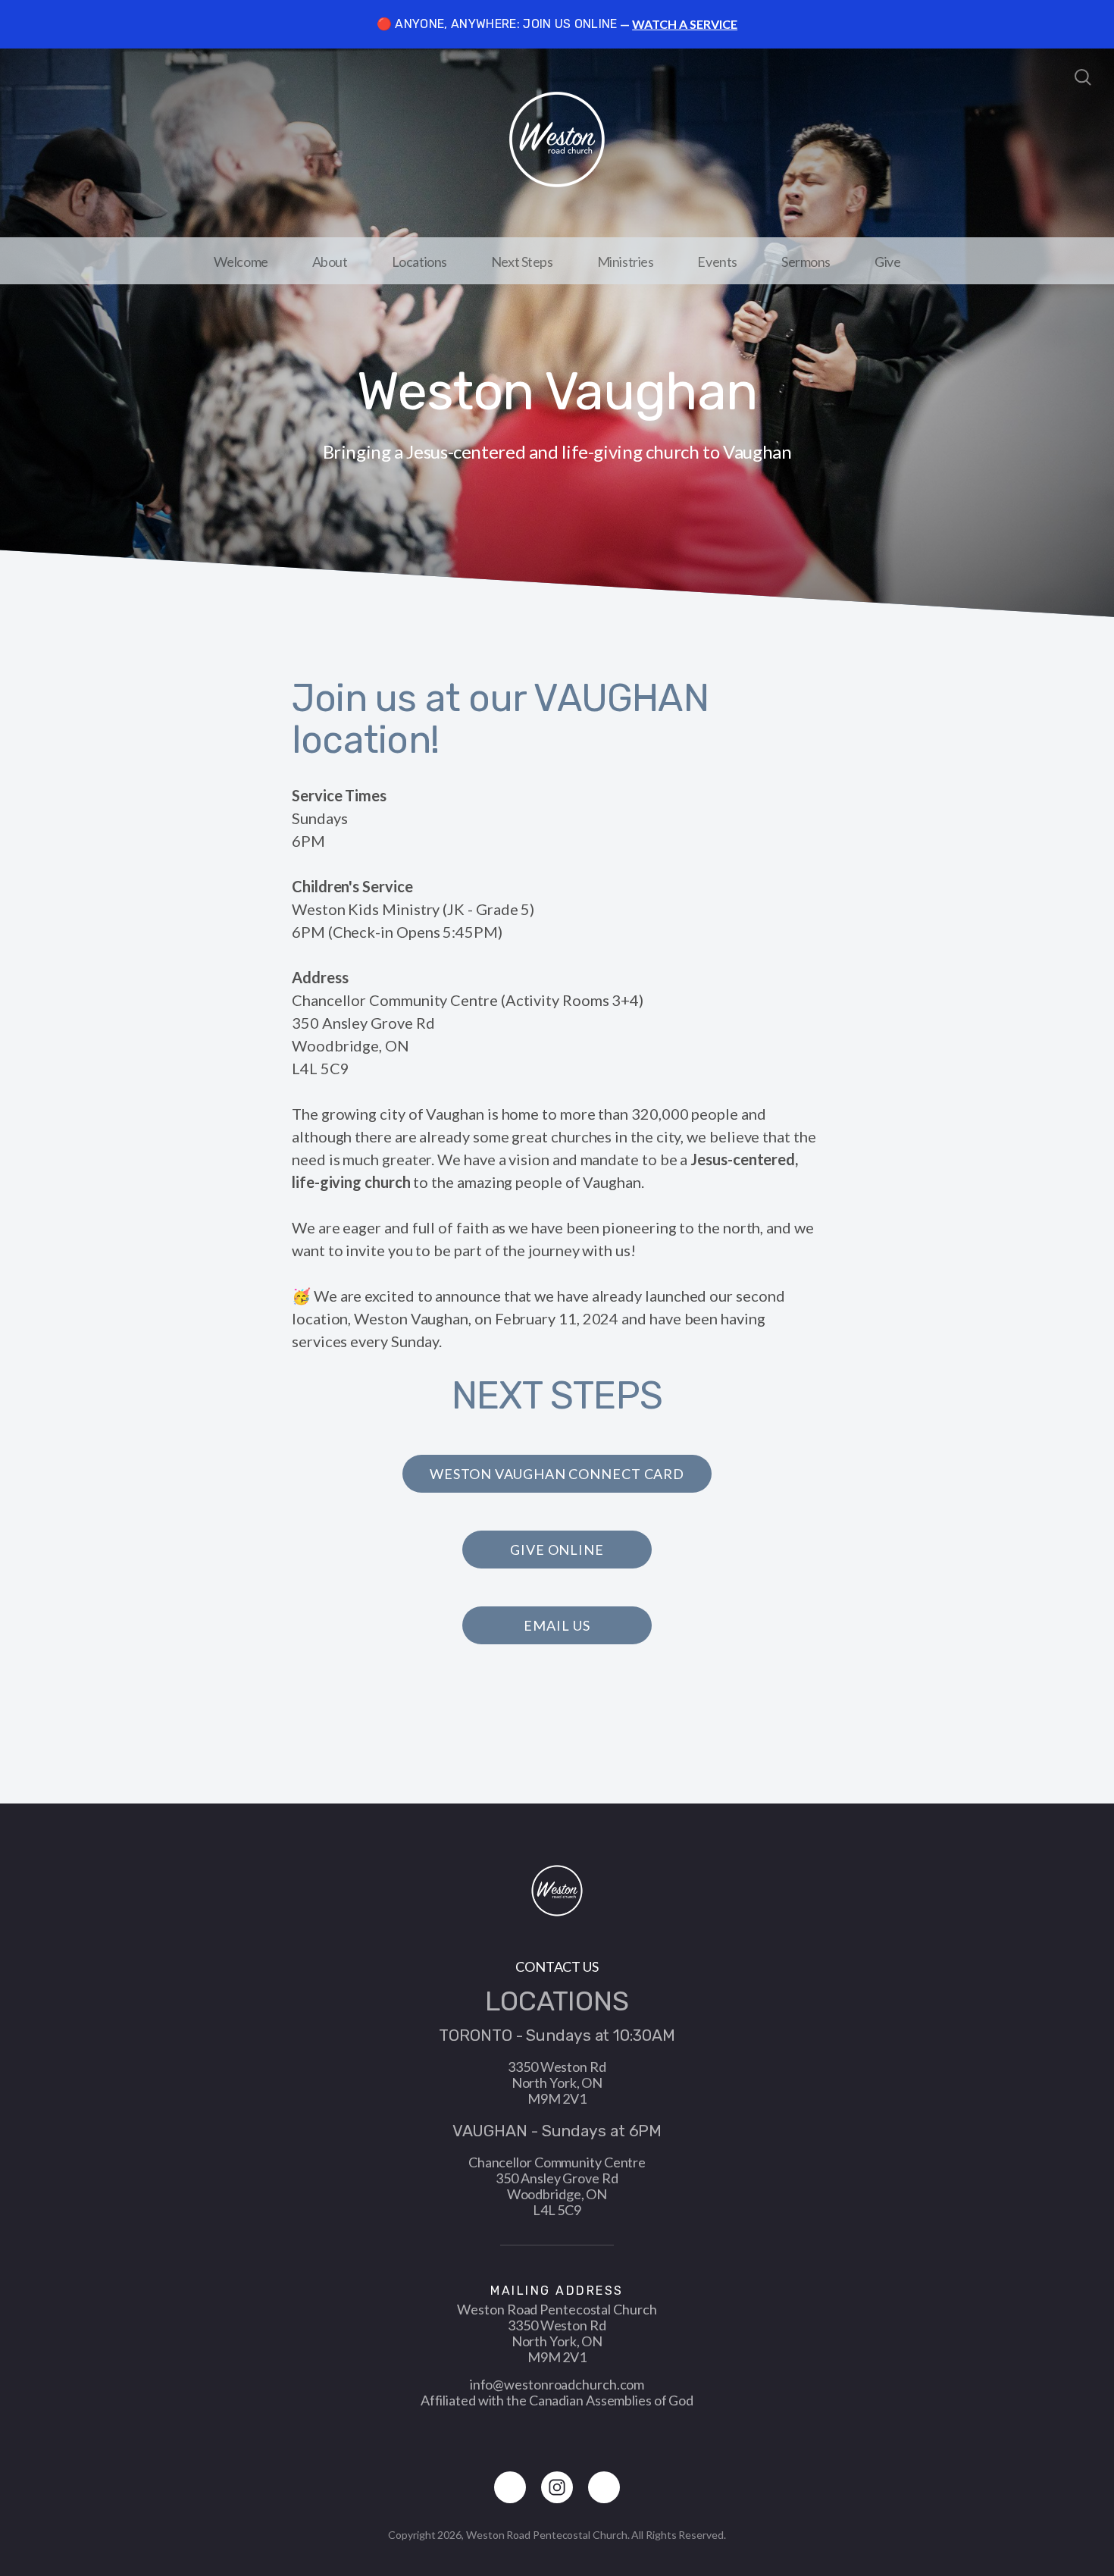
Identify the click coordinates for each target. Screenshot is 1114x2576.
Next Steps (522, 262)
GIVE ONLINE (557, 1550)
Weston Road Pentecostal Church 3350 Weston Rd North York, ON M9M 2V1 (557, 2333)
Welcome (241, 262)
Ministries (626, 262)
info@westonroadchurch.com (557, 2384)
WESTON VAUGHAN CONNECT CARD (557, 1474)
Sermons (806, 262)
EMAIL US (557, 1625)
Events (717, 262)
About (330, 262)
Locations (419, 262)
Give (887, 262)
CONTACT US (557, 1966)
